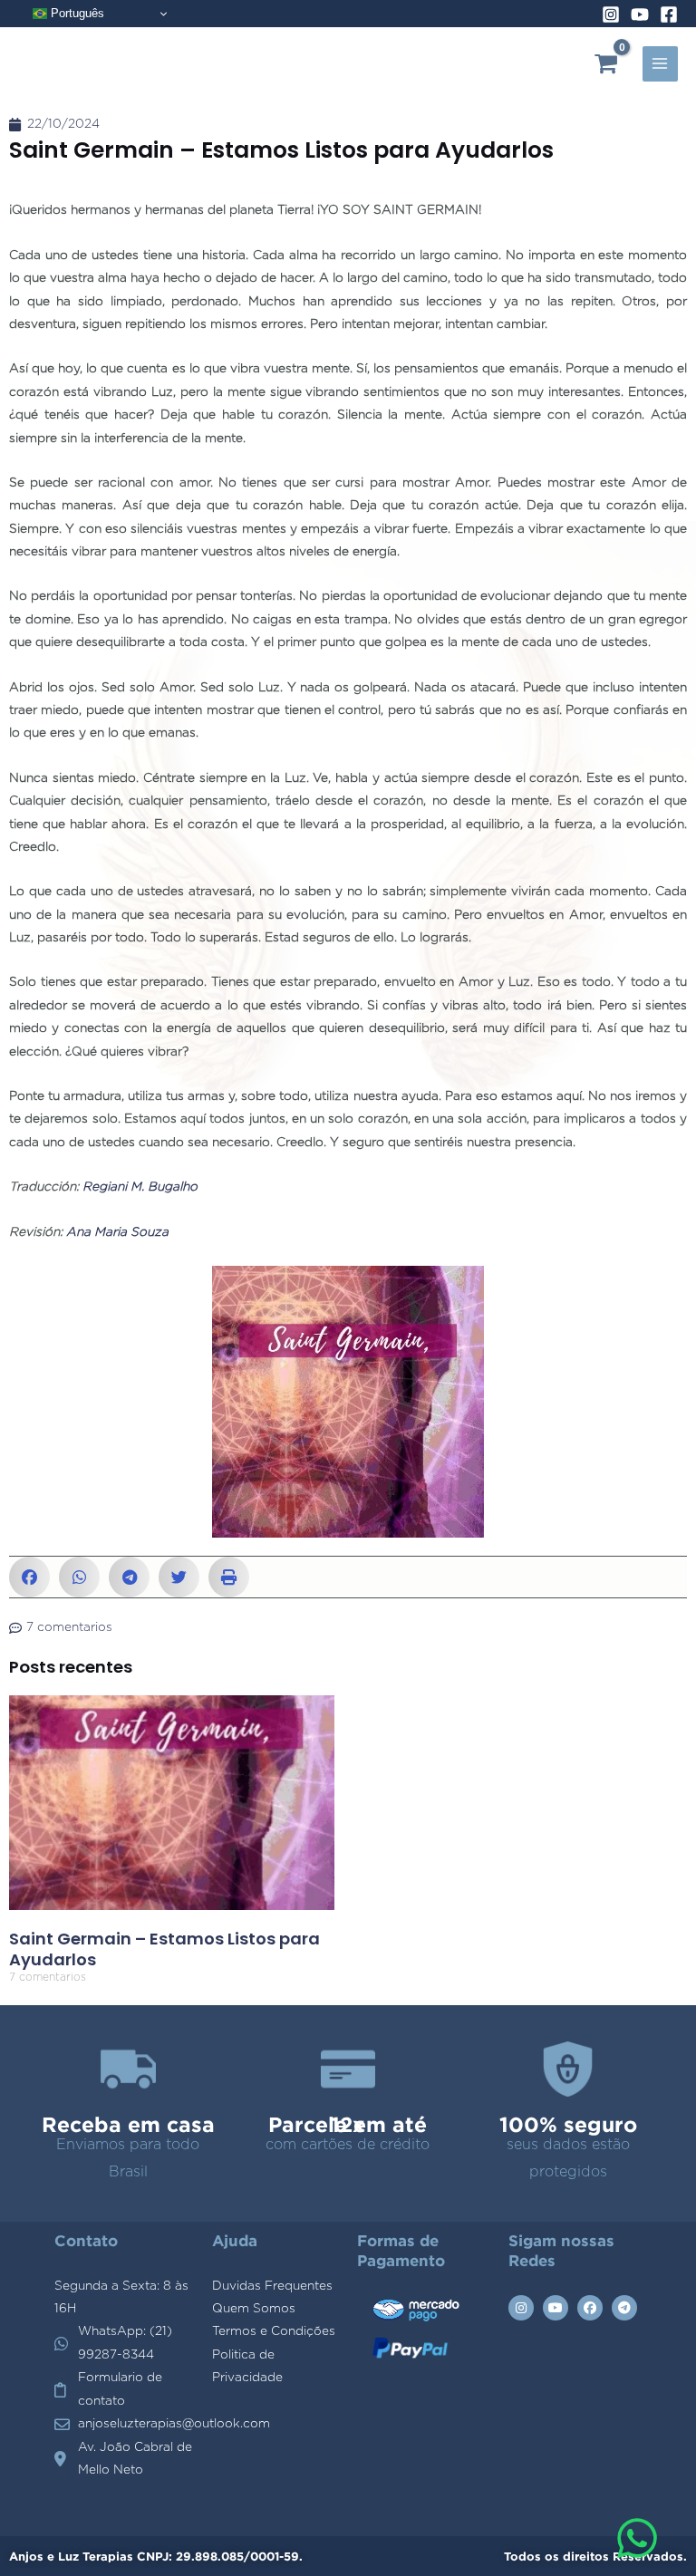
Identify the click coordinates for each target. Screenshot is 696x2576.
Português (76, 13)
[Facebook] (669, 14)
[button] (29, 1577)
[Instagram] (611, 14)
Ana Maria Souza (117, 1232)
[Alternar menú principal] (660, 64)
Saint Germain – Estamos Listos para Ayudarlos (164, 1949)
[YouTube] (640, 14)
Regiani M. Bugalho (140, 1187)
